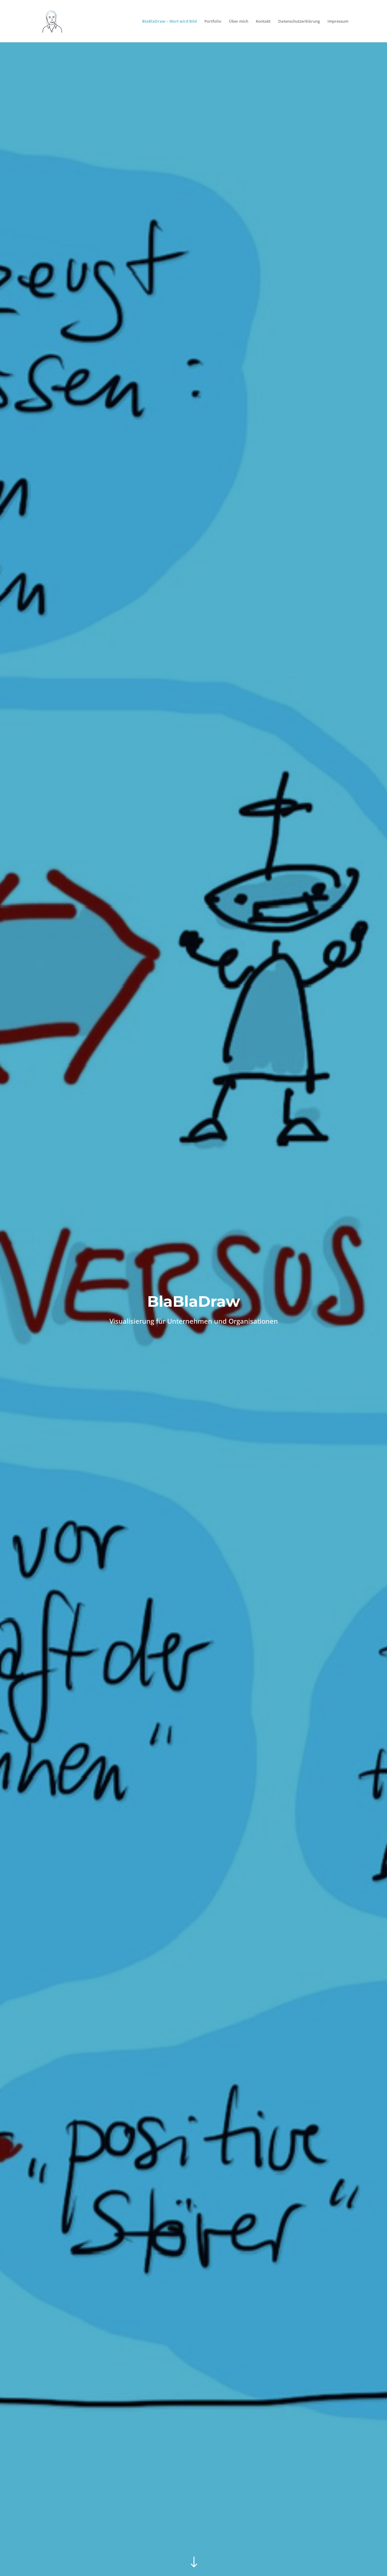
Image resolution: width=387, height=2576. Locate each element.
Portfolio (213, 21)
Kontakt (263, 21)
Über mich (239, 21)
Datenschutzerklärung (299, 21)
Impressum (338, 21)
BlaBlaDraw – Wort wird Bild (169, 21)
